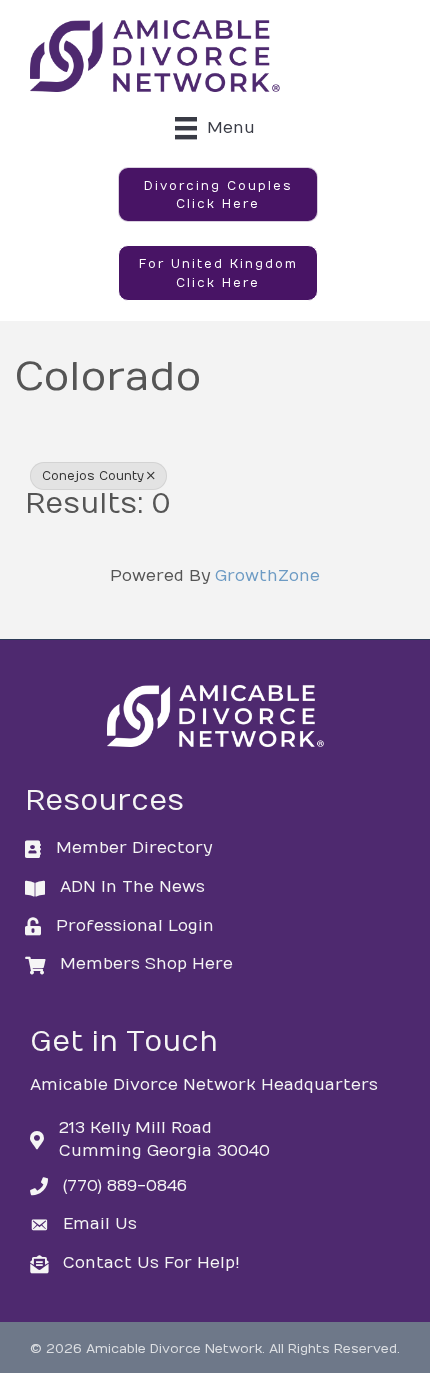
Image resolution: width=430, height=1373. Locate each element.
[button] (218, 195)
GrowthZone (267, 576)
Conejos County (93, 476)
